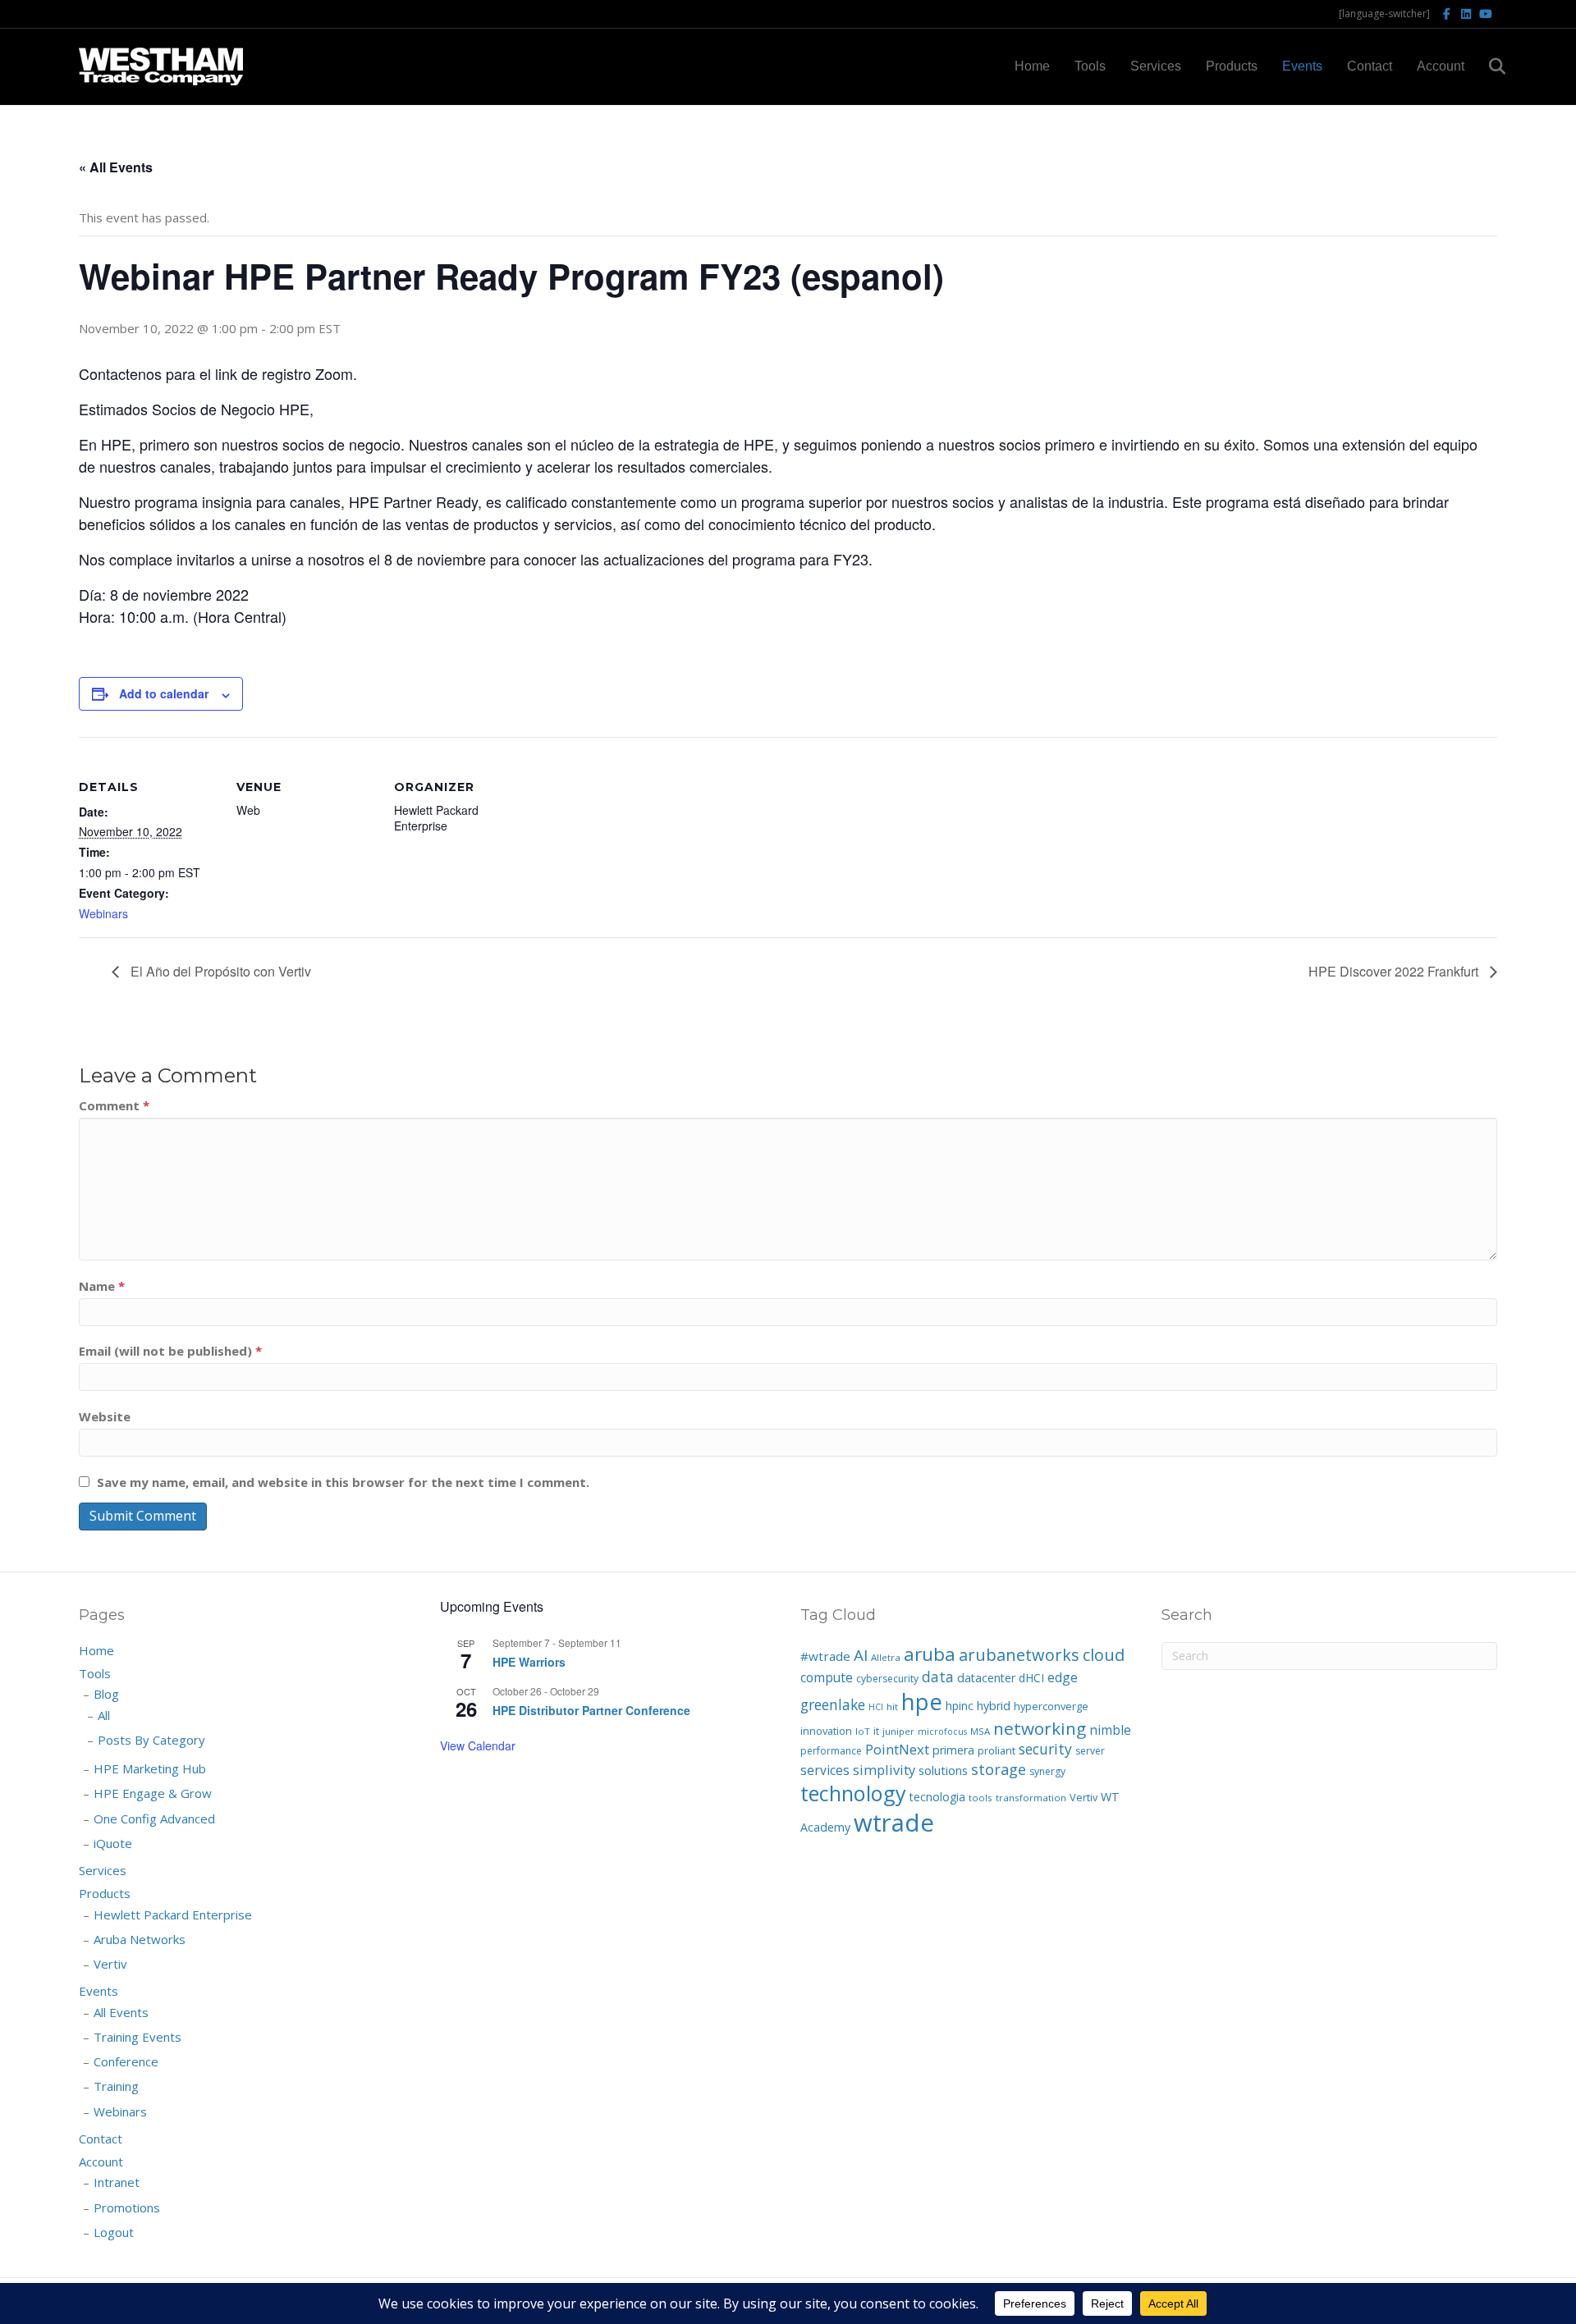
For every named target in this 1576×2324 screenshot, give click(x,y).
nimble (1110, 1730)
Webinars (103, 913)
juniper (898, 1731)
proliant (996, 1750)
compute (827, 1677)
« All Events (116, 167)
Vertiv (110, 1964)
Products (1232, 66)
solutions (943, 1770)
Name (102, 1286)
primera (953, 1750)
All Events (121, 2012)
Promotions (127, 2207)
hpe (922, 1701)
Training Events (137, 2037)
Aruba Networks (140, 1939)
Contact (1370, 66)
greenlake (833, 1704)
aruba (930, 1654)
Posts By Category (151, 1740)
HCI (876, 1707)
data (938, 1677)
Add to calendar (164, 693)
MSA (980, 1731)
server (1090, 1751)
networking (1040, 1728)
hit (892, 1706)
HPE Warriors (529, 1662)
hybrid (994, 1706)
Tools (1090, 66)
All (104, 1715)
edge (1063, 1677)
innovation (826, 1731)
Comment (114, 1105)
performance (831, 1751)
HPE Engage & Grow (153, 1793)
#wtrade (825, 1656)
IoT (863, 1731)
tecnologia (937, 1797)
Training (116, 2086)
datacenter (986, 1678)
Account (1441, 66)
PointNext (897, 1749)
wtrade (894, 1823)
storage (999, 1769)
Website (105, 1416)
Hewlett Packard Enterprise (173, 1915)
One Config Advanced (154, 1818)
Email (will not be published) (170, 1351)
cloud (1104, 1655)
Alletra (886, 1657)
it (876, 1731)
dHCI (1031, 1678)
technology (853, 1793)
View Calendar (478, 1745)
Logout (114, 2232)
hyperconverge (1051, 1706)
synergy (1047, 1771)
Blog (106, 1694)
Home (1032, 66)
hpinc (960, 1706)
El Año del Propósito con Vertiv (219, 971)
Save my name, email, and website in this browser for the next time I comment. (343, 1482)
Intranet (117, 2182)
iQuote (113, 1843)
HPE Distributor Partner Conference (591, 1710)
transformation (1031, 1798)
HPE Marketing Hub (150, 1768)
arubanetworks (1019, 1655)
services (825, 1770)
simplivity (884, 1770)
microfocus (942, 1732)
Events (1302, 66)
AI (861, 1655)
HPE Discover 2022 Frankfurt (1395, 971)
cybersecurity (887, 1679)
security (1045, 1749)
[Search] (1487, 66)
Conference (126, 2061)
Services (1156, 66)
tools (980, 1798)
